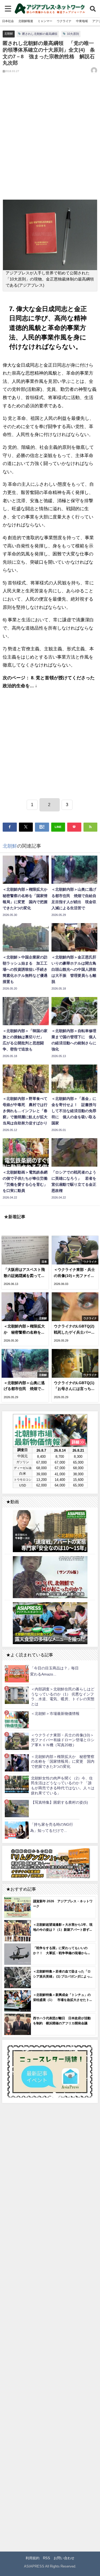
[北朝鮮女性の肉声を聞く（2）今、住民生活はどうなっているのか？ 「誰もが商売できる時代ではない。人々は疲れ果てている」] (17, 1784)
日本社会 (8, 21)
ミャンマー (45, 21)
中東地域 (82, 21)
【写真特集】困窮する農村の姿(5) (59, 1802)
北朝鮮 (9, 33)
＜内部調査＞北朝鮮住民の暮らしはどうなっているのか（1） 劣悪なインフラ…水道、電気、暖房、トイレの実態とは (63, 1697)
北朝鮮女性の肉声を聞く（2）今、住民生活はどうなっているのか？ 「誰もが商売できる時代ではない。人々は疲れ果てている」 (63, 1786)
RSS (47, 2558)
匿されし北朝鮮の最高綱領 (40, 34)
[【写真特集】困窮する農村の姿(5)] (17, 1809)
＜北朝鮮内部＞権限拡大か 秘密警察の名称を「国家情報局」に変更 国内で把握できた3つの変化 (63, 1762)
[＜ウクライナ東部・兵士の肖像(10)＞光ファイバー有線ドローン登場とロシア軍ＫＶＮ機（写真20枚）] (17, 1741)
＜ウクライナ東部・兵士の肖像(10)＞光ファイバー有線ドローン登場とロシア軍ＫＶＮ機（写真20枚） (63, 1740)
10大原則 (73, 34)
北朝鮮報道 (26, 21)
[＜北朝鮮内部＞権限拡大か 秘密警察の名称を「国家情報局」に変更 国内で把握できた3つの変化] (17, 1763)
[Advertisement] (50, 141)
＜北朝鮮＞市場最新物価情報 (55, 1714)
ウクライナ (64, 21)
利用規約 (33, 2558)
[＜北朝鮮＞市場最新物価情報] (17, 1720)
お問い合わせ (64, 2558)
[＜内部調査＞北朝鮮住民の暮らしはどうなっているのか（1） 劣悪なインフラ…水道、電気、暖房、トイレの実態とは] (17, 1695)
